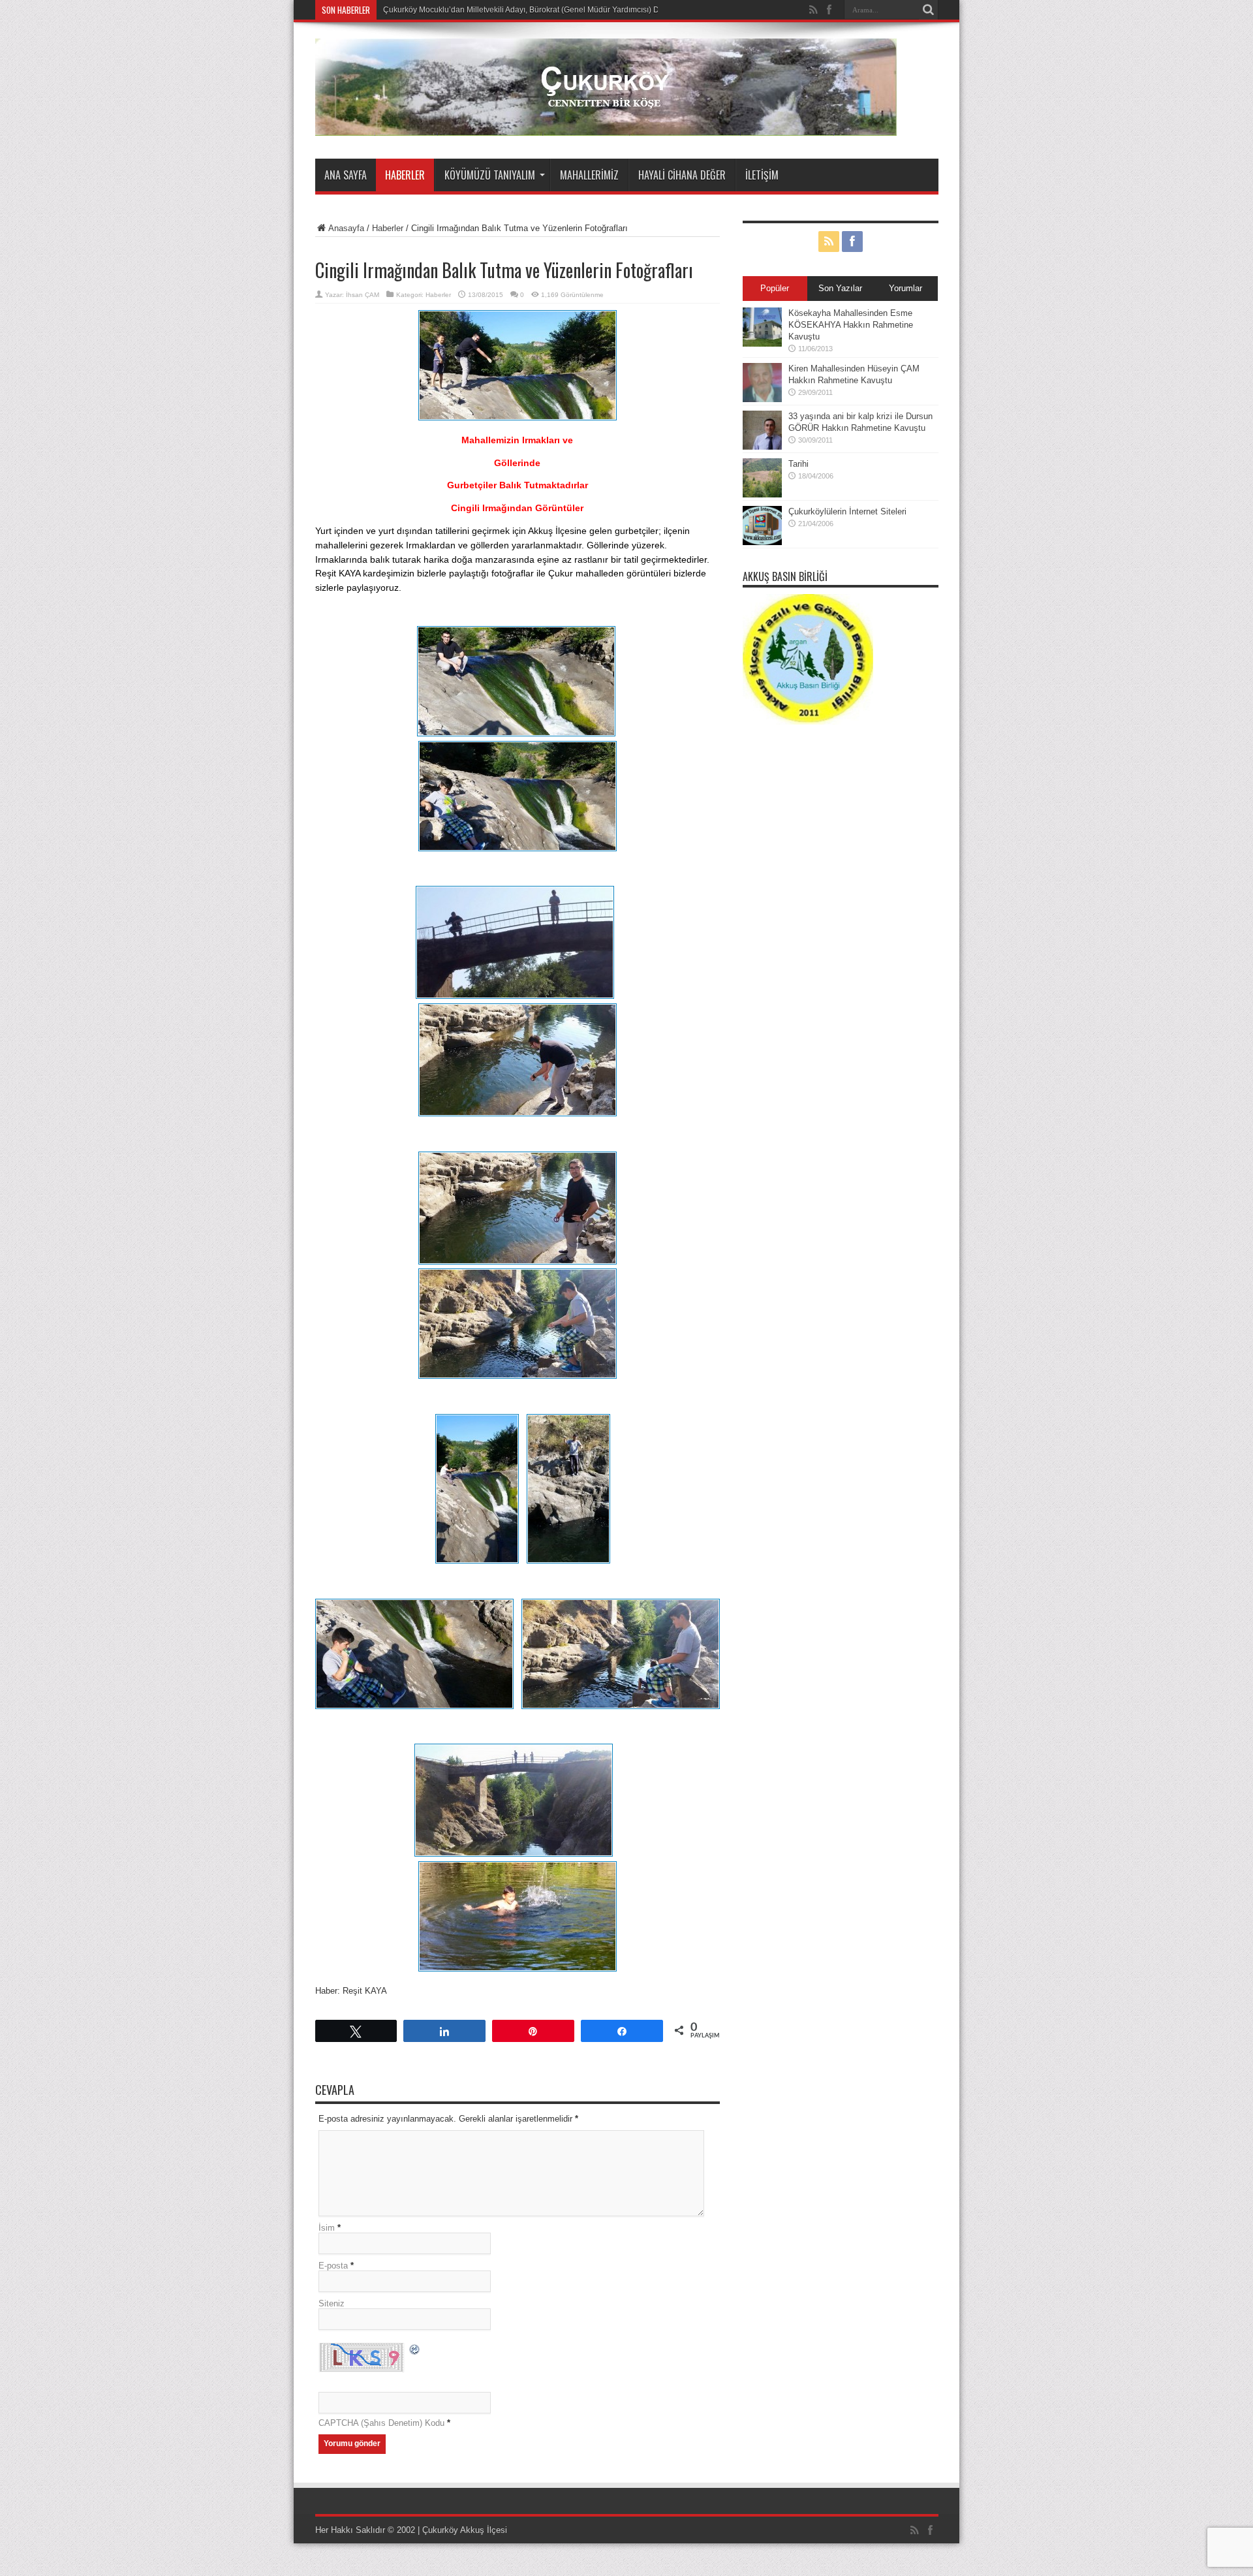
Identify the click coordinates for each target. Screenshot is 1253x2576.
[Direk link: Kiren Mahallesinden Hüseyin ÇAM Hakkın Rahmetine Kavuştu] (762, 399)
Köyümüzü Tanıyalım (490, 175)
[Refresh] (415, 2351)
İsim (327, 2228)
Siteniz (332, 2303)
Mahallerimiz (589, 175)
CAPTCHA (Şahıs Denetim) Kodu (381, 2423)
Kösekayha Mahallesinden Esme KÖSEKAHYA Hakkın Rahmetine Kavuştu (851, 325)
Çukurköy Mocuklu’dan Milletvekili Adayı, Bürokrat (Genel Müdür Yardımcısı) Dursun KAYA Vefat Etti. (559, 10)
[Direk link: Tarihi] (762, 495)
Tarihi (798, 464)
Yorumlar (905, 288)
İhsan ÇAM (363, 295)
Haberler (405, 175)
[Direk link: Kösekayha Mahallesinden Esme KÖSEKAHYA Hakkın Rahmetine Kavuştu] (762, 344)
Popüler (775, 288)
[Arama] (929, 10)
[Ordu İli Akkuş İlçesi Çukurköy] (606, 126)
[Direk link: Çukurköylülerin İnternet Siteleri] (762, 542)
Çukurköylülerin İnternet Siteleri (847, 511)
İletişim (762, 175)
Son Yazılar (840, 288)
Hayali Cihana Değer (682, 175)
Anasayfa (346, 228)
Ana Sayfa (346, 175)
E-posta (333, 2266)
